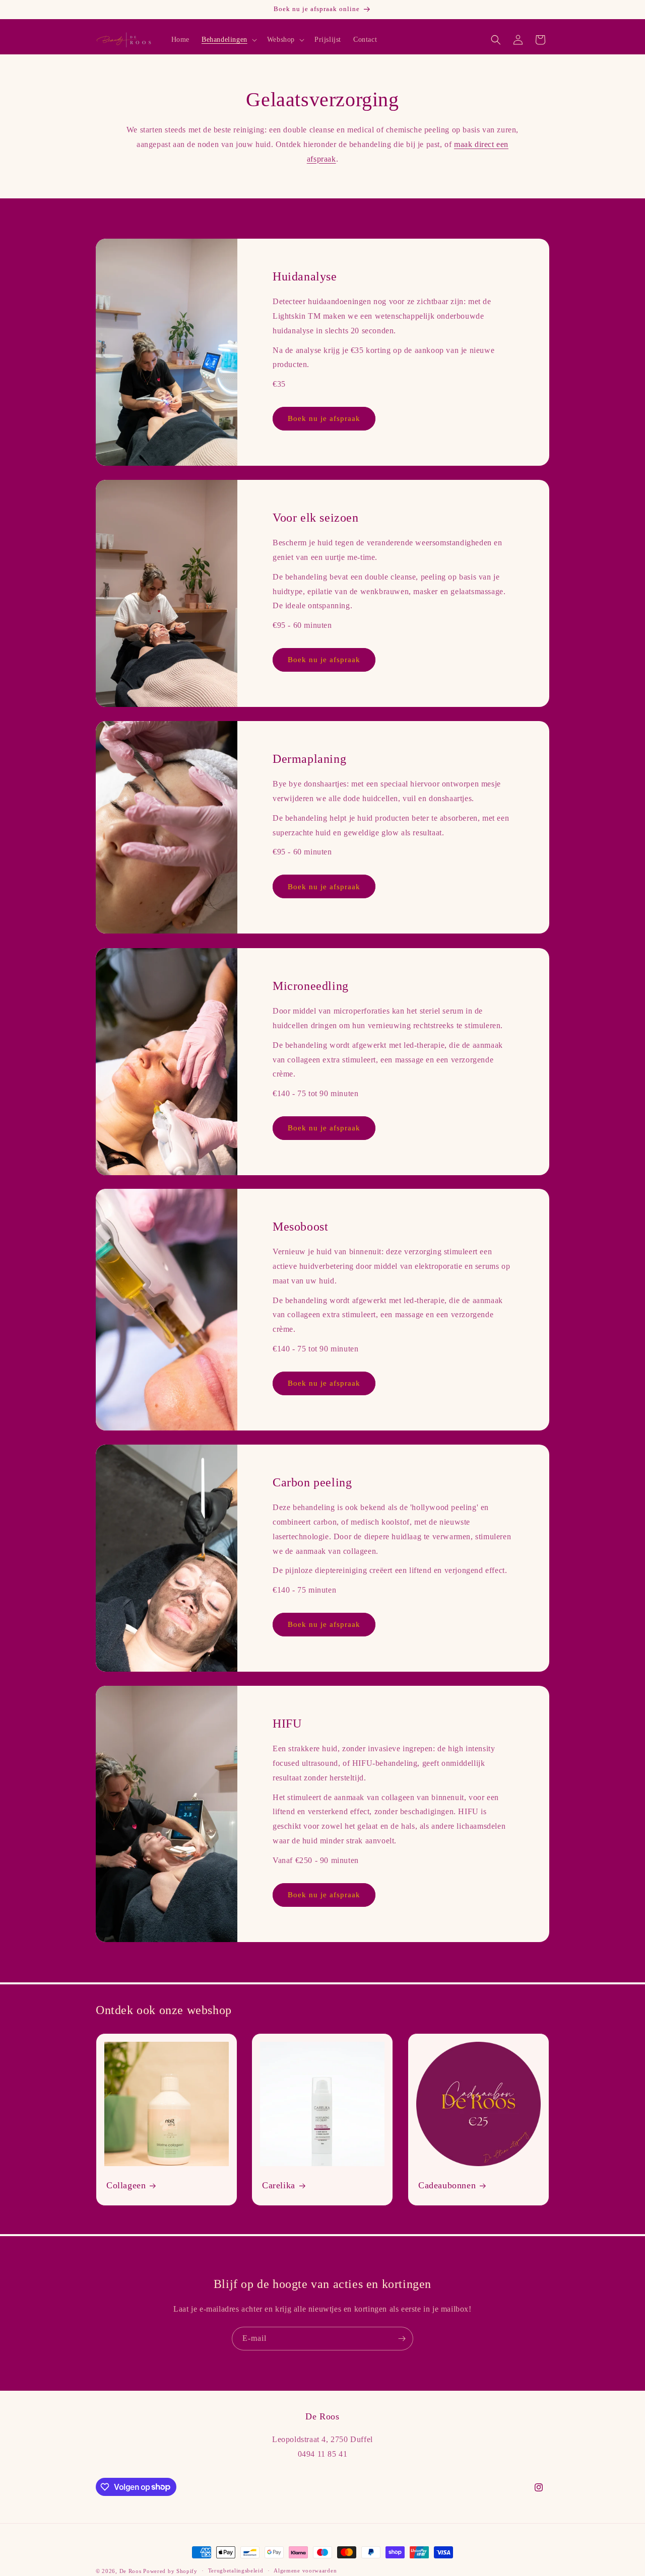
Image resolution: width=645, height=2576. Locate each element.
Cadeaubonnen (447, 2185)
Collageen (126, 2185)
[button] (228, 40)
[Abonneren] (402, 2339)
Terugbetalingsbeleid (236, 2570)
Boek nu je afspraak (324, 419)
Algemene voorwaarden (305, 2570)
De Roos (131, 2571)
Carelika (279, 2185)
